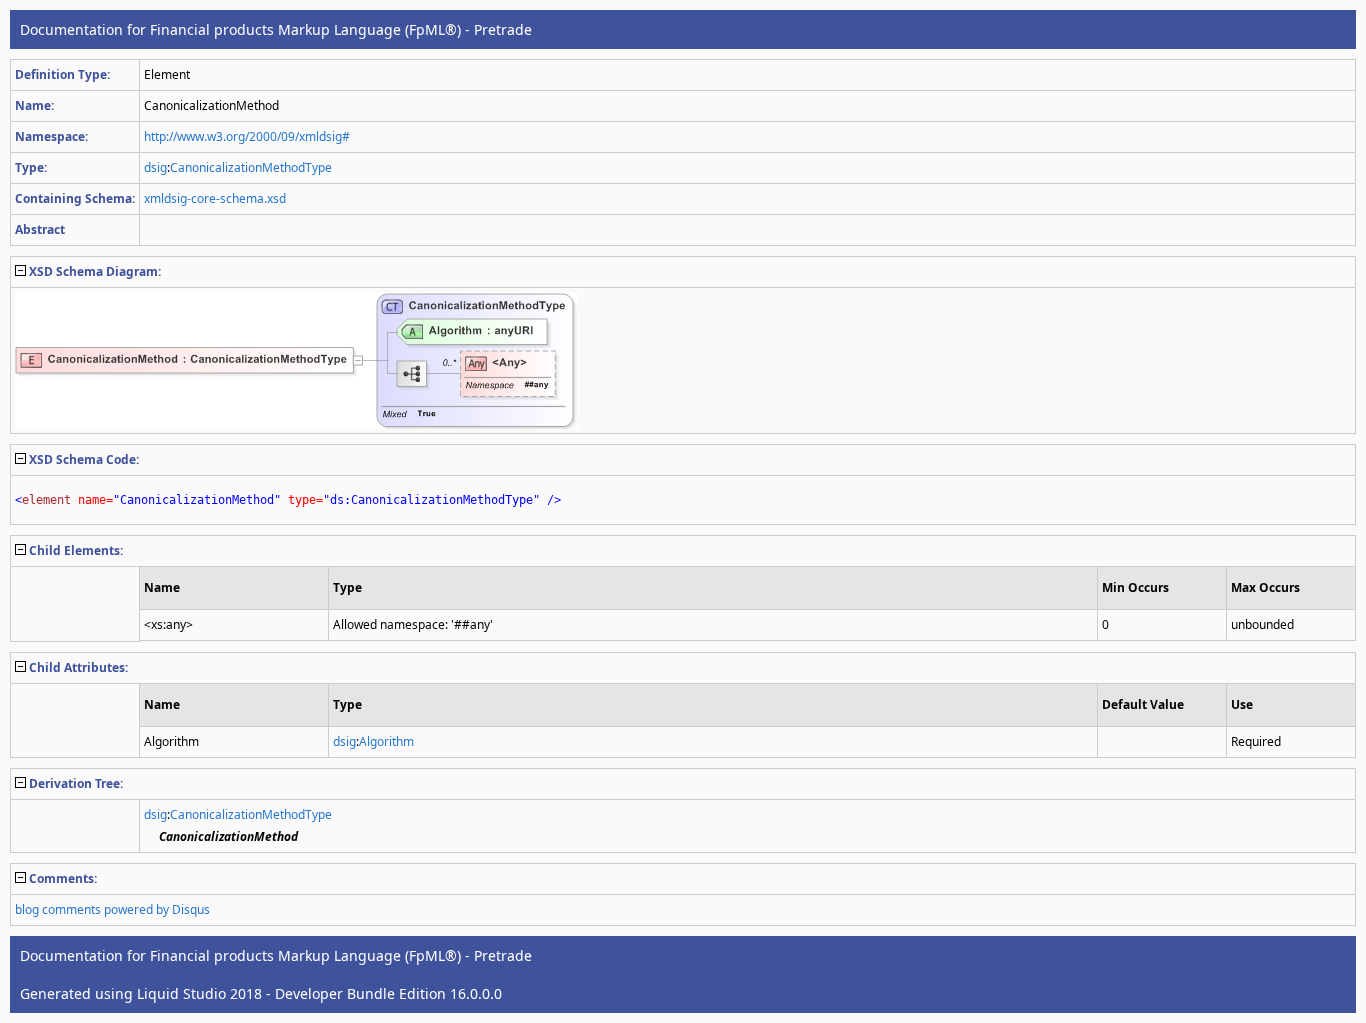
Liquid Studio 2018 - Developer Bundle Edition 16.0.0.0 (319, 993)
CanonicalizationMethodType (251, 167)
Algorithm (386, 741)
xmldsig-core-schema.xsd (215, 198)
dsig (155, 167)
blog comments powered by (112, 909)
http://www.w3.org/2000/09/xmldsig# (247, 136)
